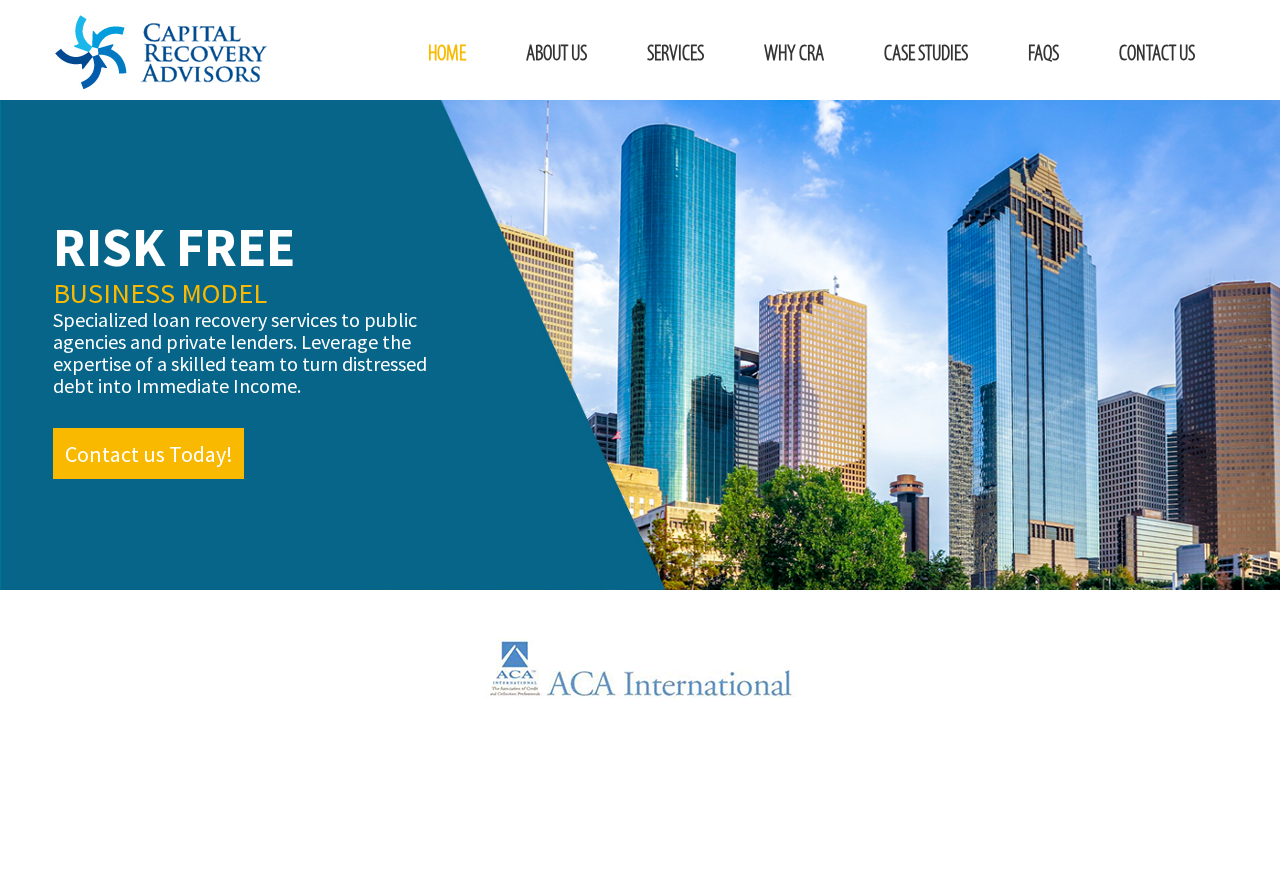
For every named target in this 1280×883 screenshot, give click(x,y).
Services (675, 54)
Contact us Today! (149, 454)
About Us (556, 54)
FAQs (1043, 54)
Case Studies (926, 54)
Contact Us (1157, 54)
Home (447, 54)
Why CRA (794, 54)
